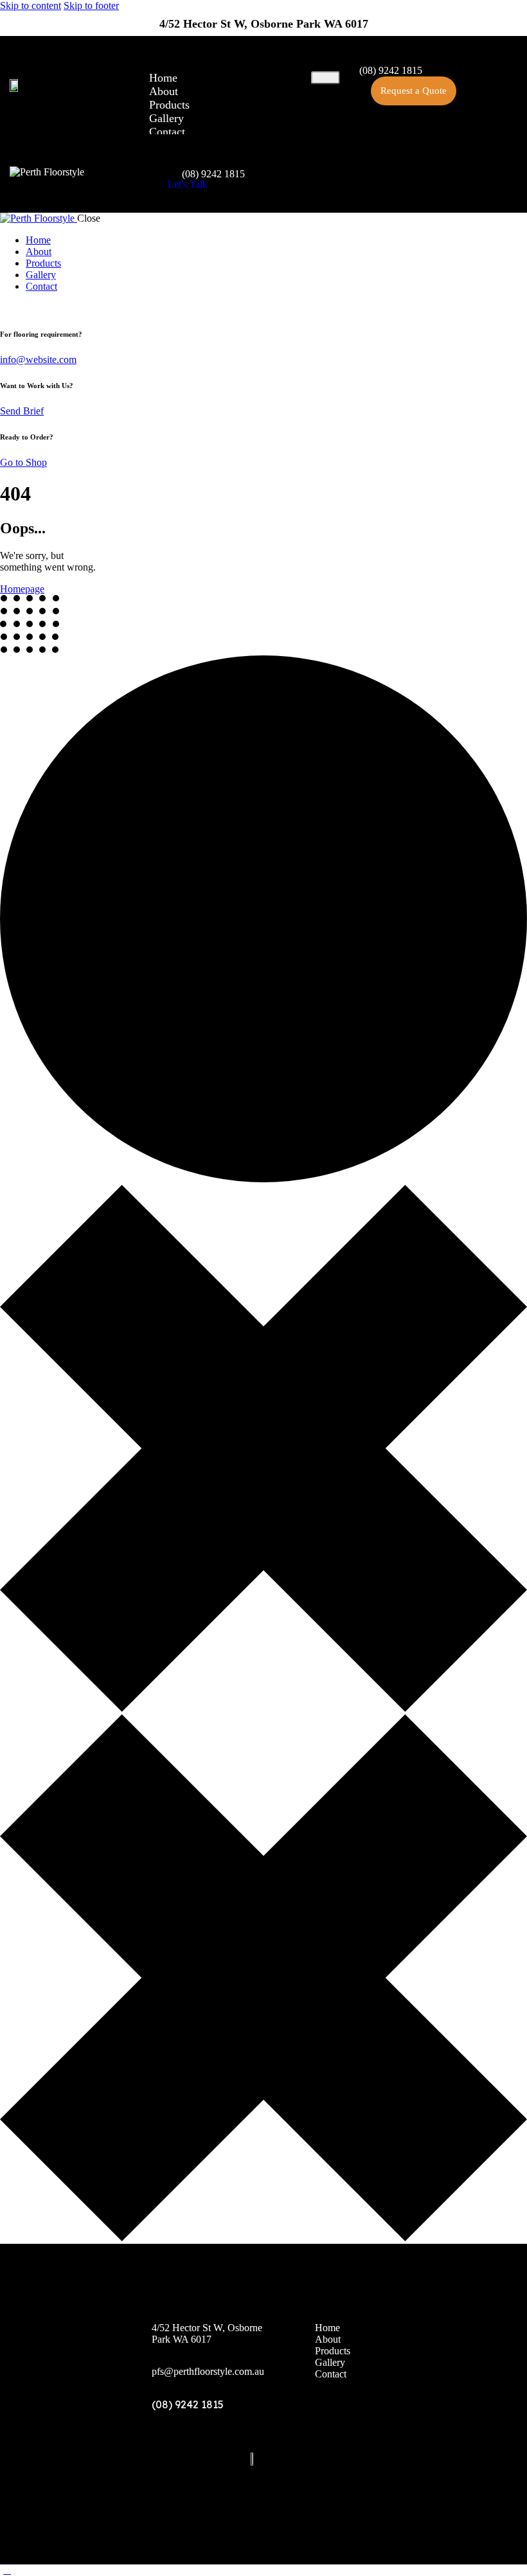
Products (169, 105)
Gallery (166, 118)
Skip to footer (91, 5)
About (164, 91)
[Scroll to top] (7, 2570)
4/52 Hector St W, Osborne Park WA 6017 (264, 24)
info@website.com (38, 360)
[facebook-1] (7, 308)
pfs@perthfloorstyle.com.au (208, 2371)
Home (163, 78)
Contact (167, 132)
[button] (414, 91)
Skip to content (31, 5)
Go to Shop (23, 462)
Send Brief (22, 411)
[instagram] (21, 308)
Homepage (22, 589)
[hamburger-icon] (326, 78)
